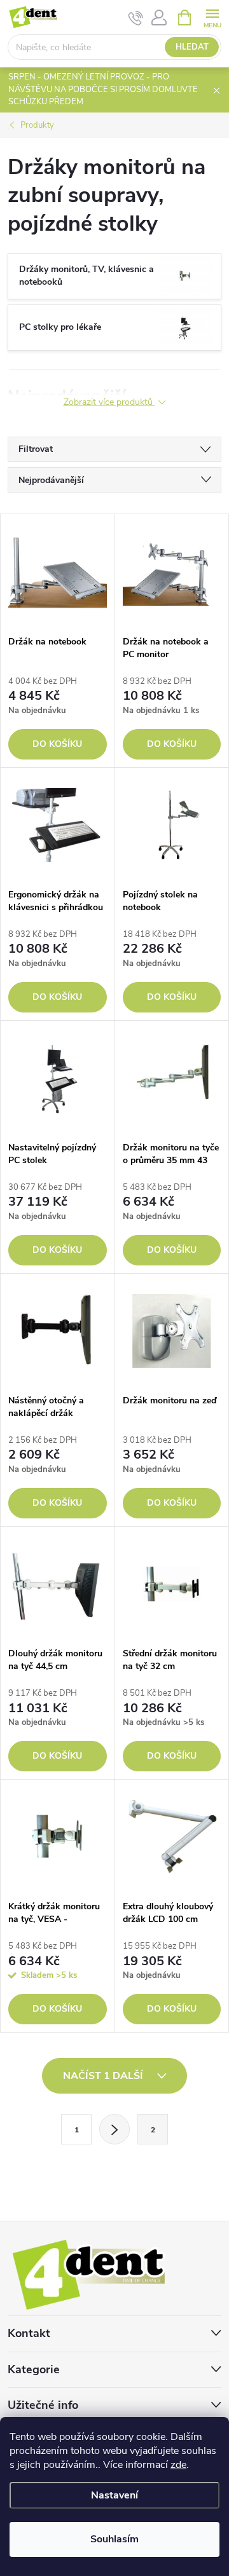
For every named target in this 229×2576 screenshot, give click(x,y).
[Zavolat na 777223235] (136, 18)
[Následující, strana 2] (114, 2129)
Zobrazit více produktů (109, 403)
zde (178, 2465)
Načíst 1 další (104, 2076)
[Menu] (212, 17)
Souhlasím (114, 2539)
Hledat (192, 47)
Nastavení (114, 2495)
